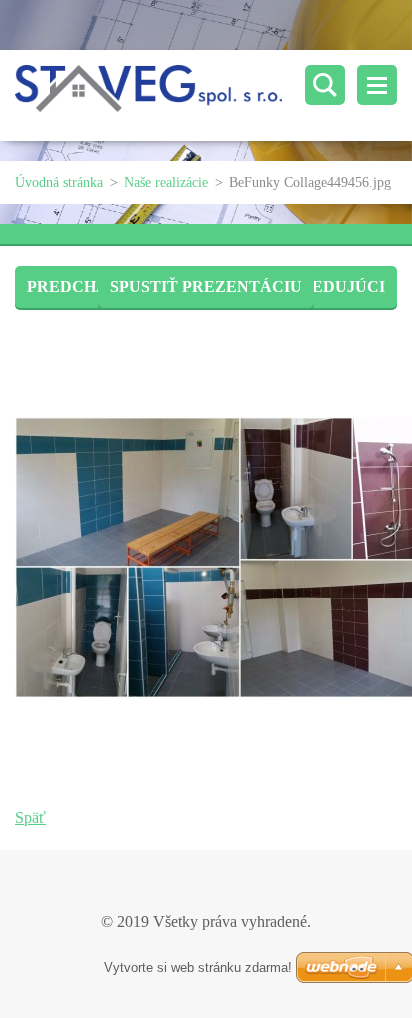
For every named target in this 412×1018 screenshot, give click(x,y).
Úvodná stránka (59, 182)
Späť (30, 817)
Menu (377, 85)
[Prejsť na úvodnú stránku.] (213, 95)
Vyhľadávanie (325, 85)
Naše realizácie (166, 182)
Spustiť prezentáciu (206, 286)
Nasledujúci (326, 286)
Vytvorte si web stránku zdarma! (198, 967)
